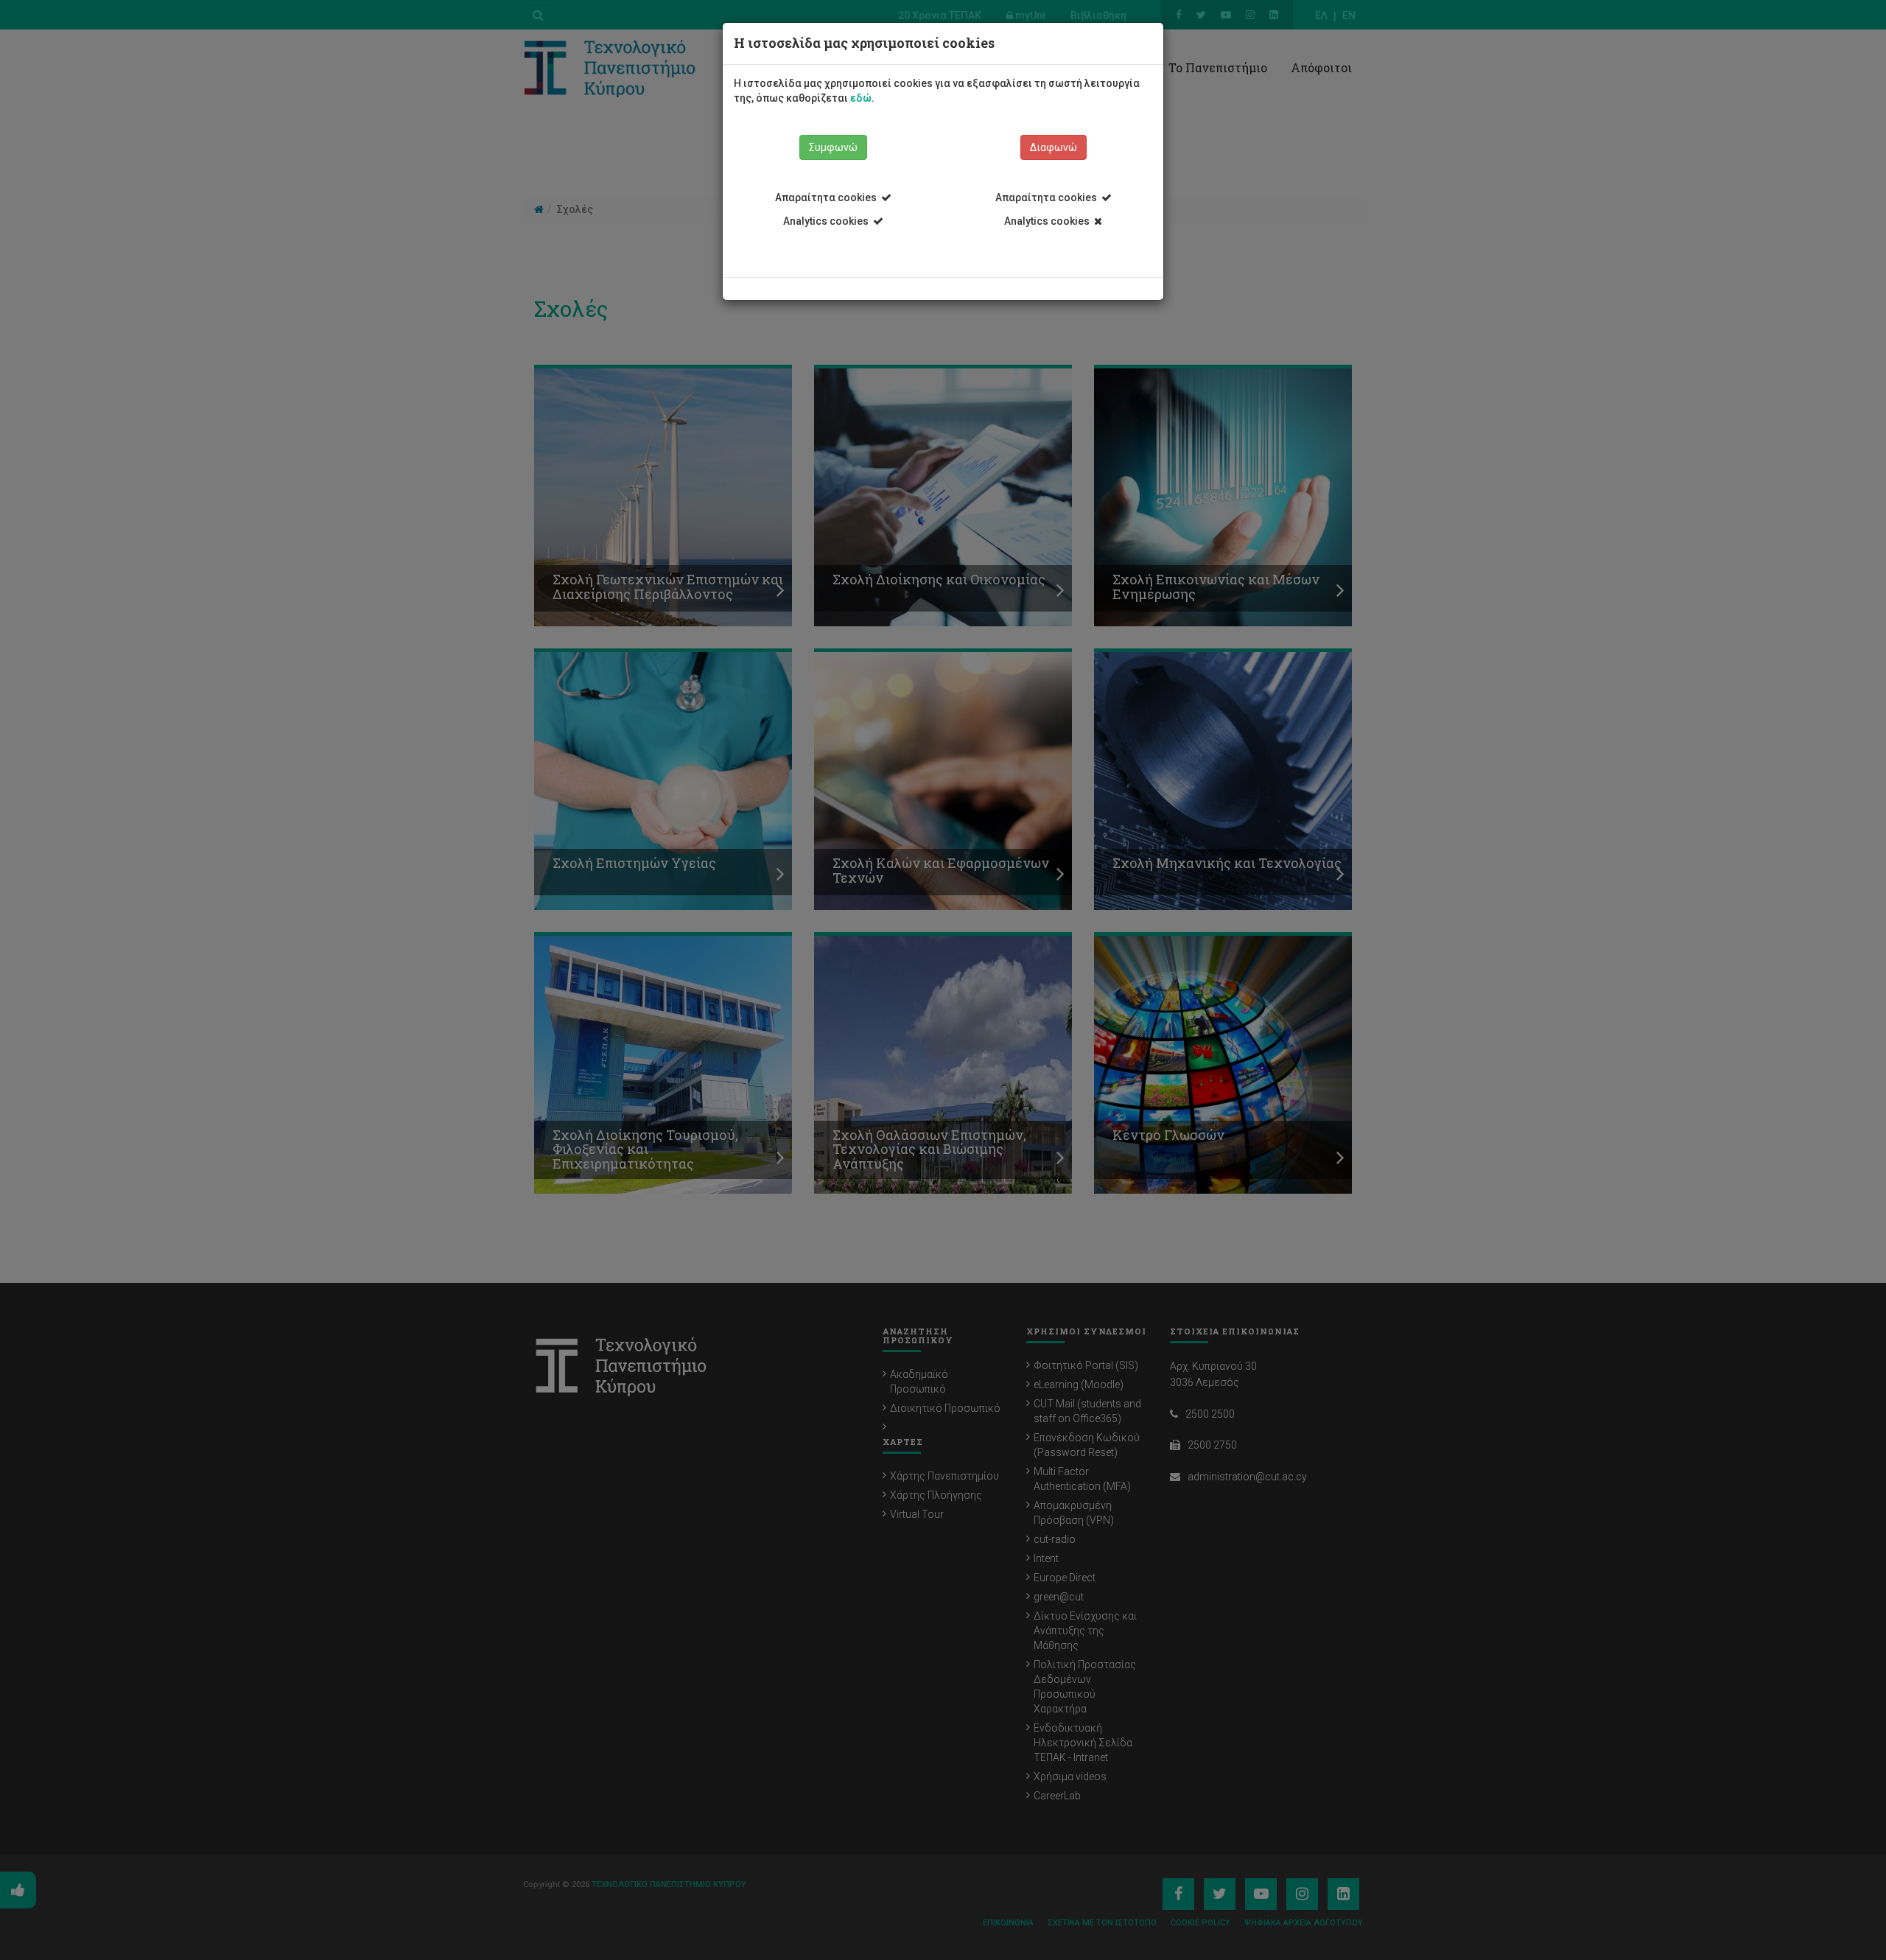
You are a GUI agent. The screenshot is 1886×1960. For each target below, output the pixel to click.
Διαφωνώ (1054, 147)
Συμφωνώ (833, 147)
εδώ (861, 98)
